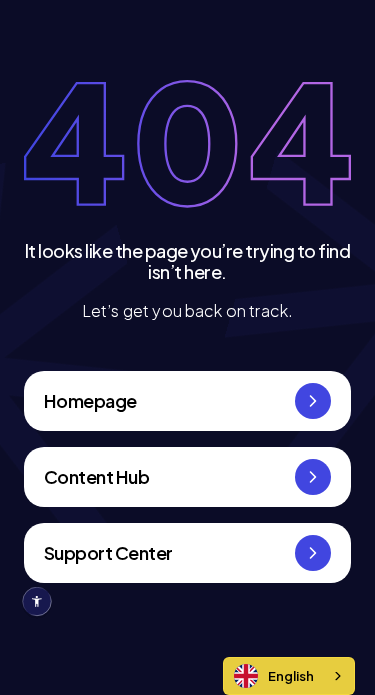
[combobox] (289, 676)
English (291, 676)
